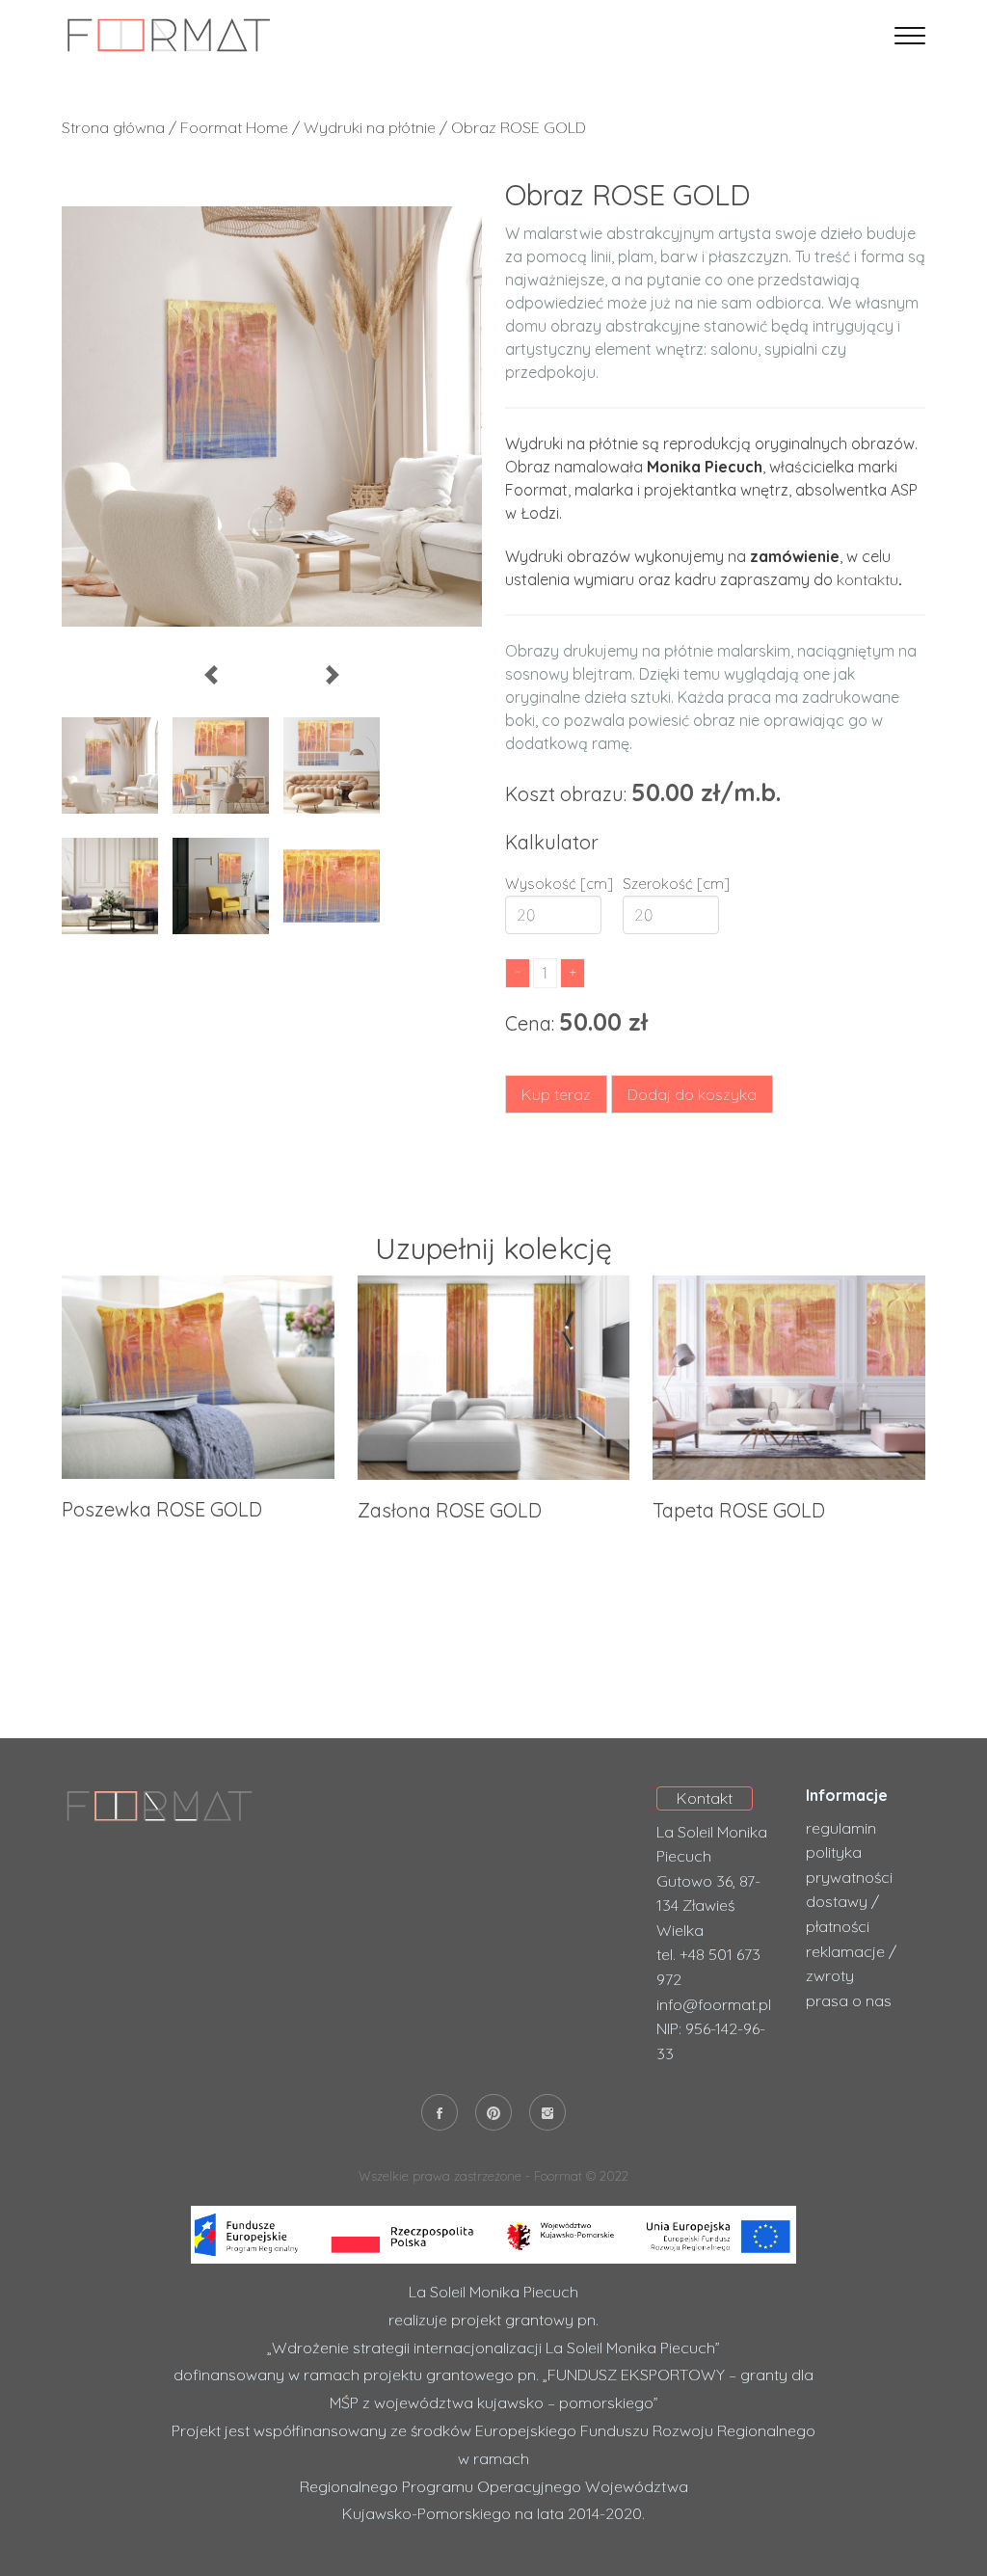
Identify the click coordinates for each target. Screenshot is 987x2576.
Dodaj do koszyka (692, 1094)
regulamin (841, 1828)
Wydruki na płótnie (372, 127)
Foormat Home (234, 127)
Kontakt (705, 1798)
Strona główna (113, 127)
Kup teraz (556, 1094)
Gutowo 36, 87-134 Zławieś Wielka (708, 1905)
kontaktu (867, 579)
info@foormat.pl (714, 2004)
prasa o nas (849, 2000)
